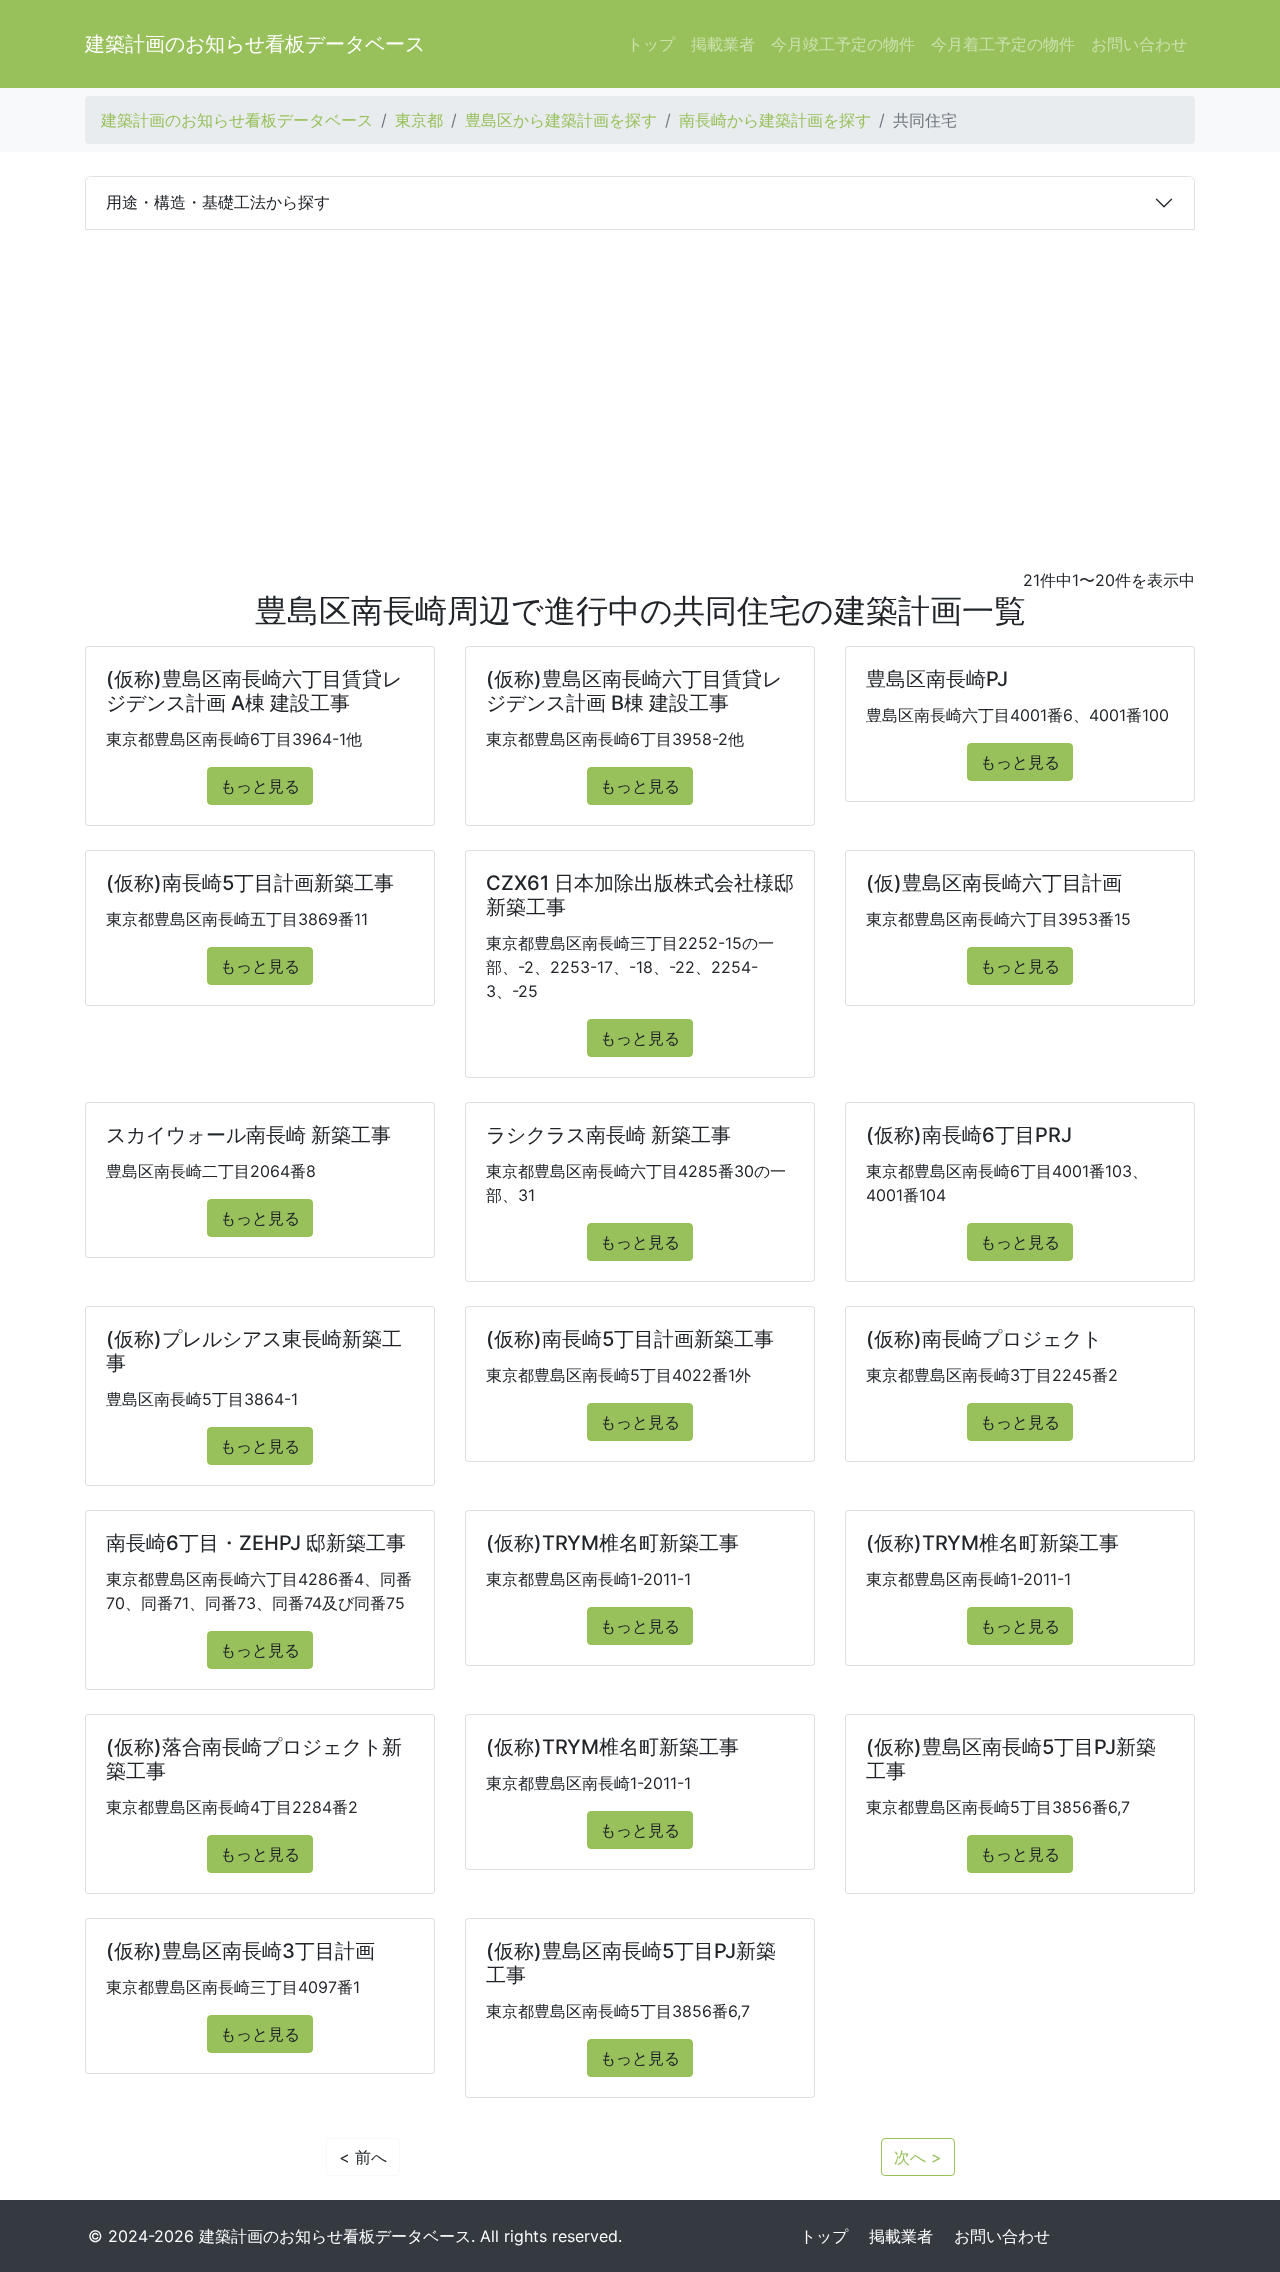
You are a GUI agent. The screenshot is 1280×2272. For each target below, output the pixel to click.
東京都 (419, 120)
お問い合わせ (1139, 44)
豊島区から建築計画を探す (561, 120)
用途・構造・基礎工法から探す (218, 202)
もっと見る (260, 786)
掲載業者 (723, 44)
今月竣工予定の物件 (843, 44)
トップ (651, 44)
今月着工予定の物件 (1003, 44)
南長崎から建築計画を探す (775, 120)
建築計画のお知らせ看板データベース (255, 44)
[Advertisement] (640, 380)
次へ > (918, 2157)
